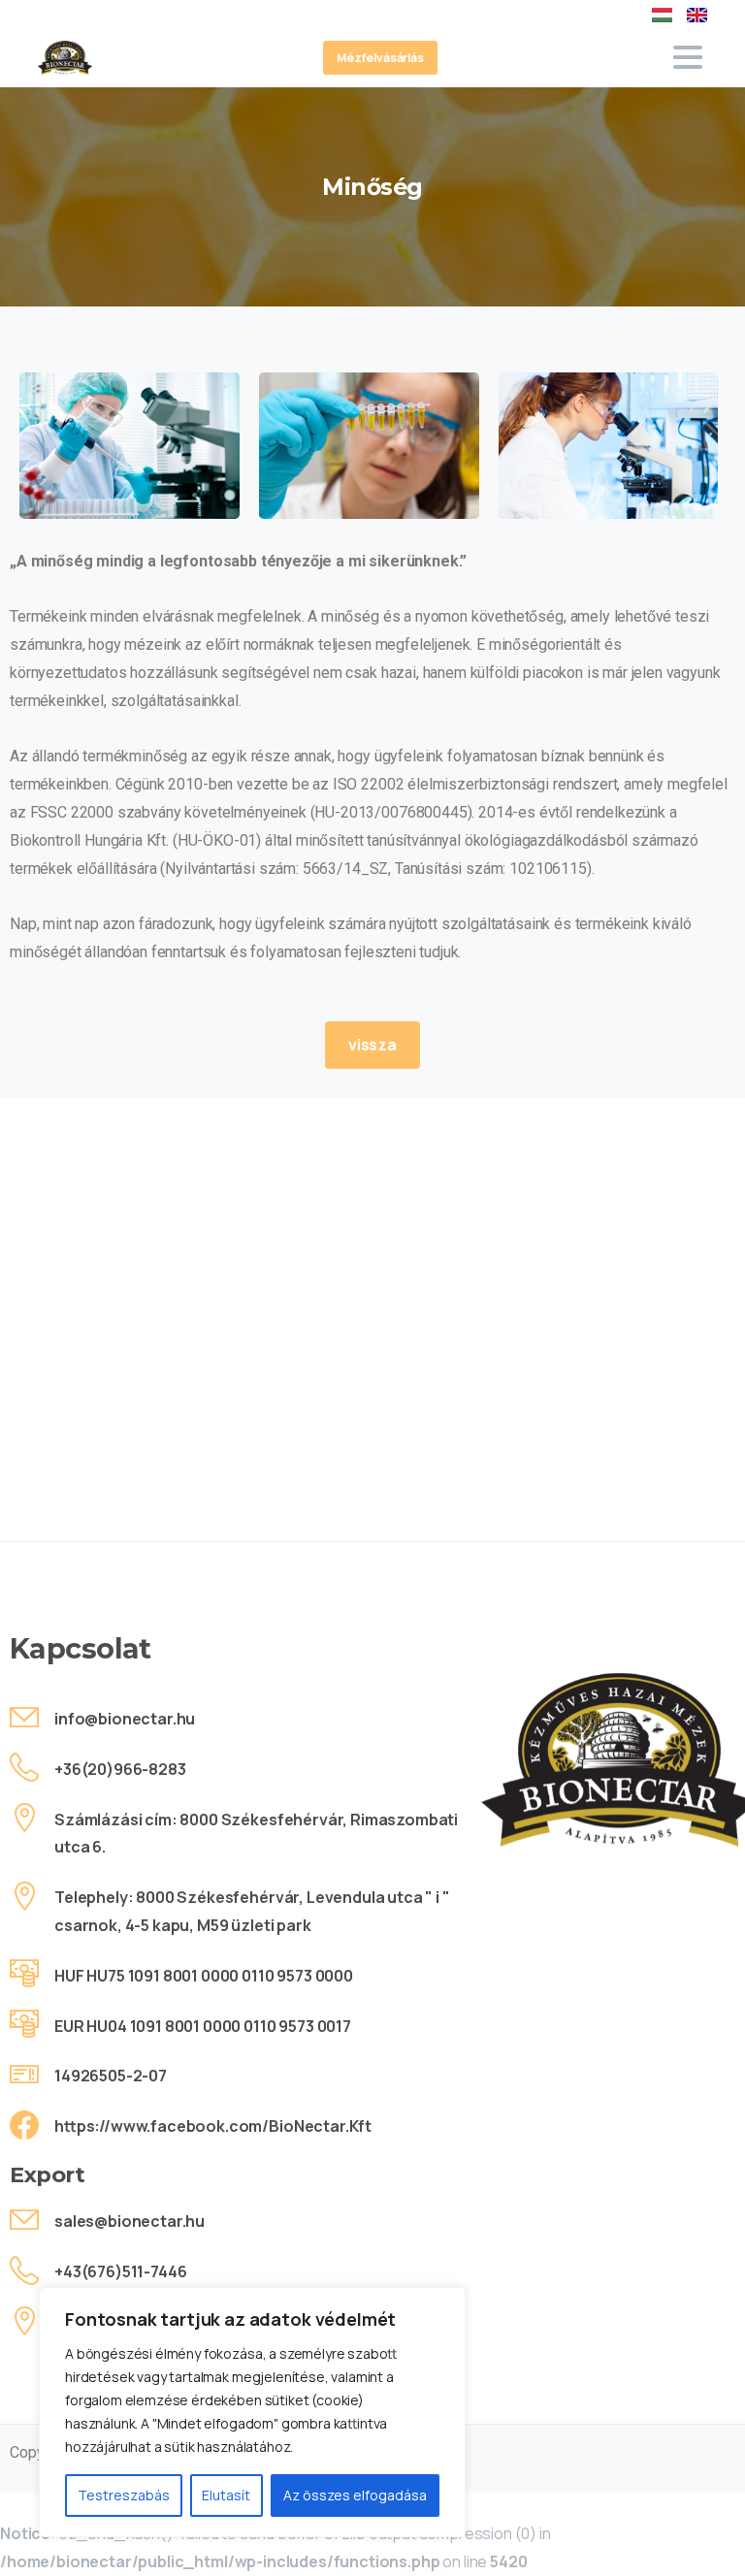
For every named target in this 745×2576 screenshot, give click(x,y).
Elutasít (226, 2495)
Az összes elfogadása (355, 2495)
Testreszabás (124, 2495)
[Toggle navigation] (688, 57)
